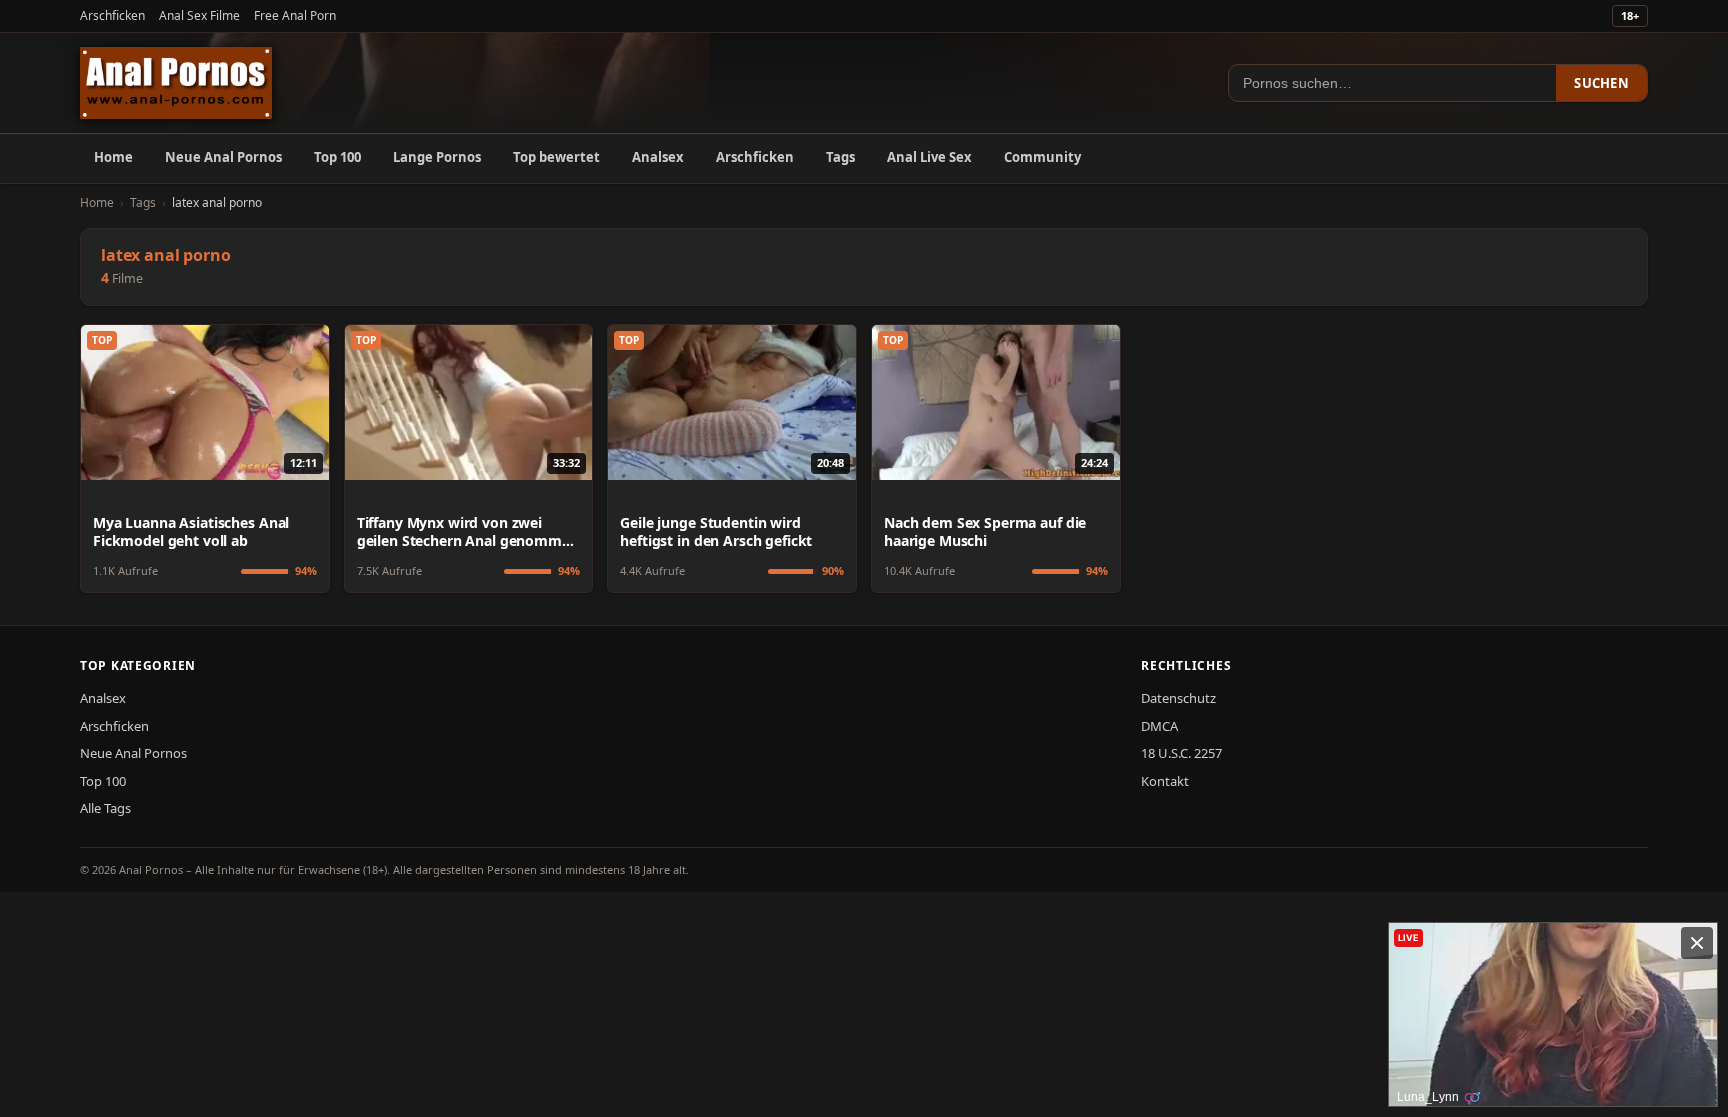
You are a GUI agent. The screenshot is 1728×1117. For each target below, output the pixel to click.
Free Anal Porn (295, 15)
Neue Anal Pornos (223, 157)
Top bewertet (556, 157)
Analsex (658, 157)
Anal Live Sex (929, 157)
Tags (840, 157)
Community (1042, 157)
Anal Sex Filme (199, 15)
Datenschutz (1178, 698)
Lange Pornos (437, 157)
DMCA (1159, 726)
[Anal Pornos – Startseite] (176, 83)
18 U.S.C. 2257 (1181, 753)
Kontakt (1165, 781)
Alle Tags (105, 808)
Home (113, 157)
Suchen (1601, 83)
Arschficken (112, 15)
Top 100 (337, 157)
